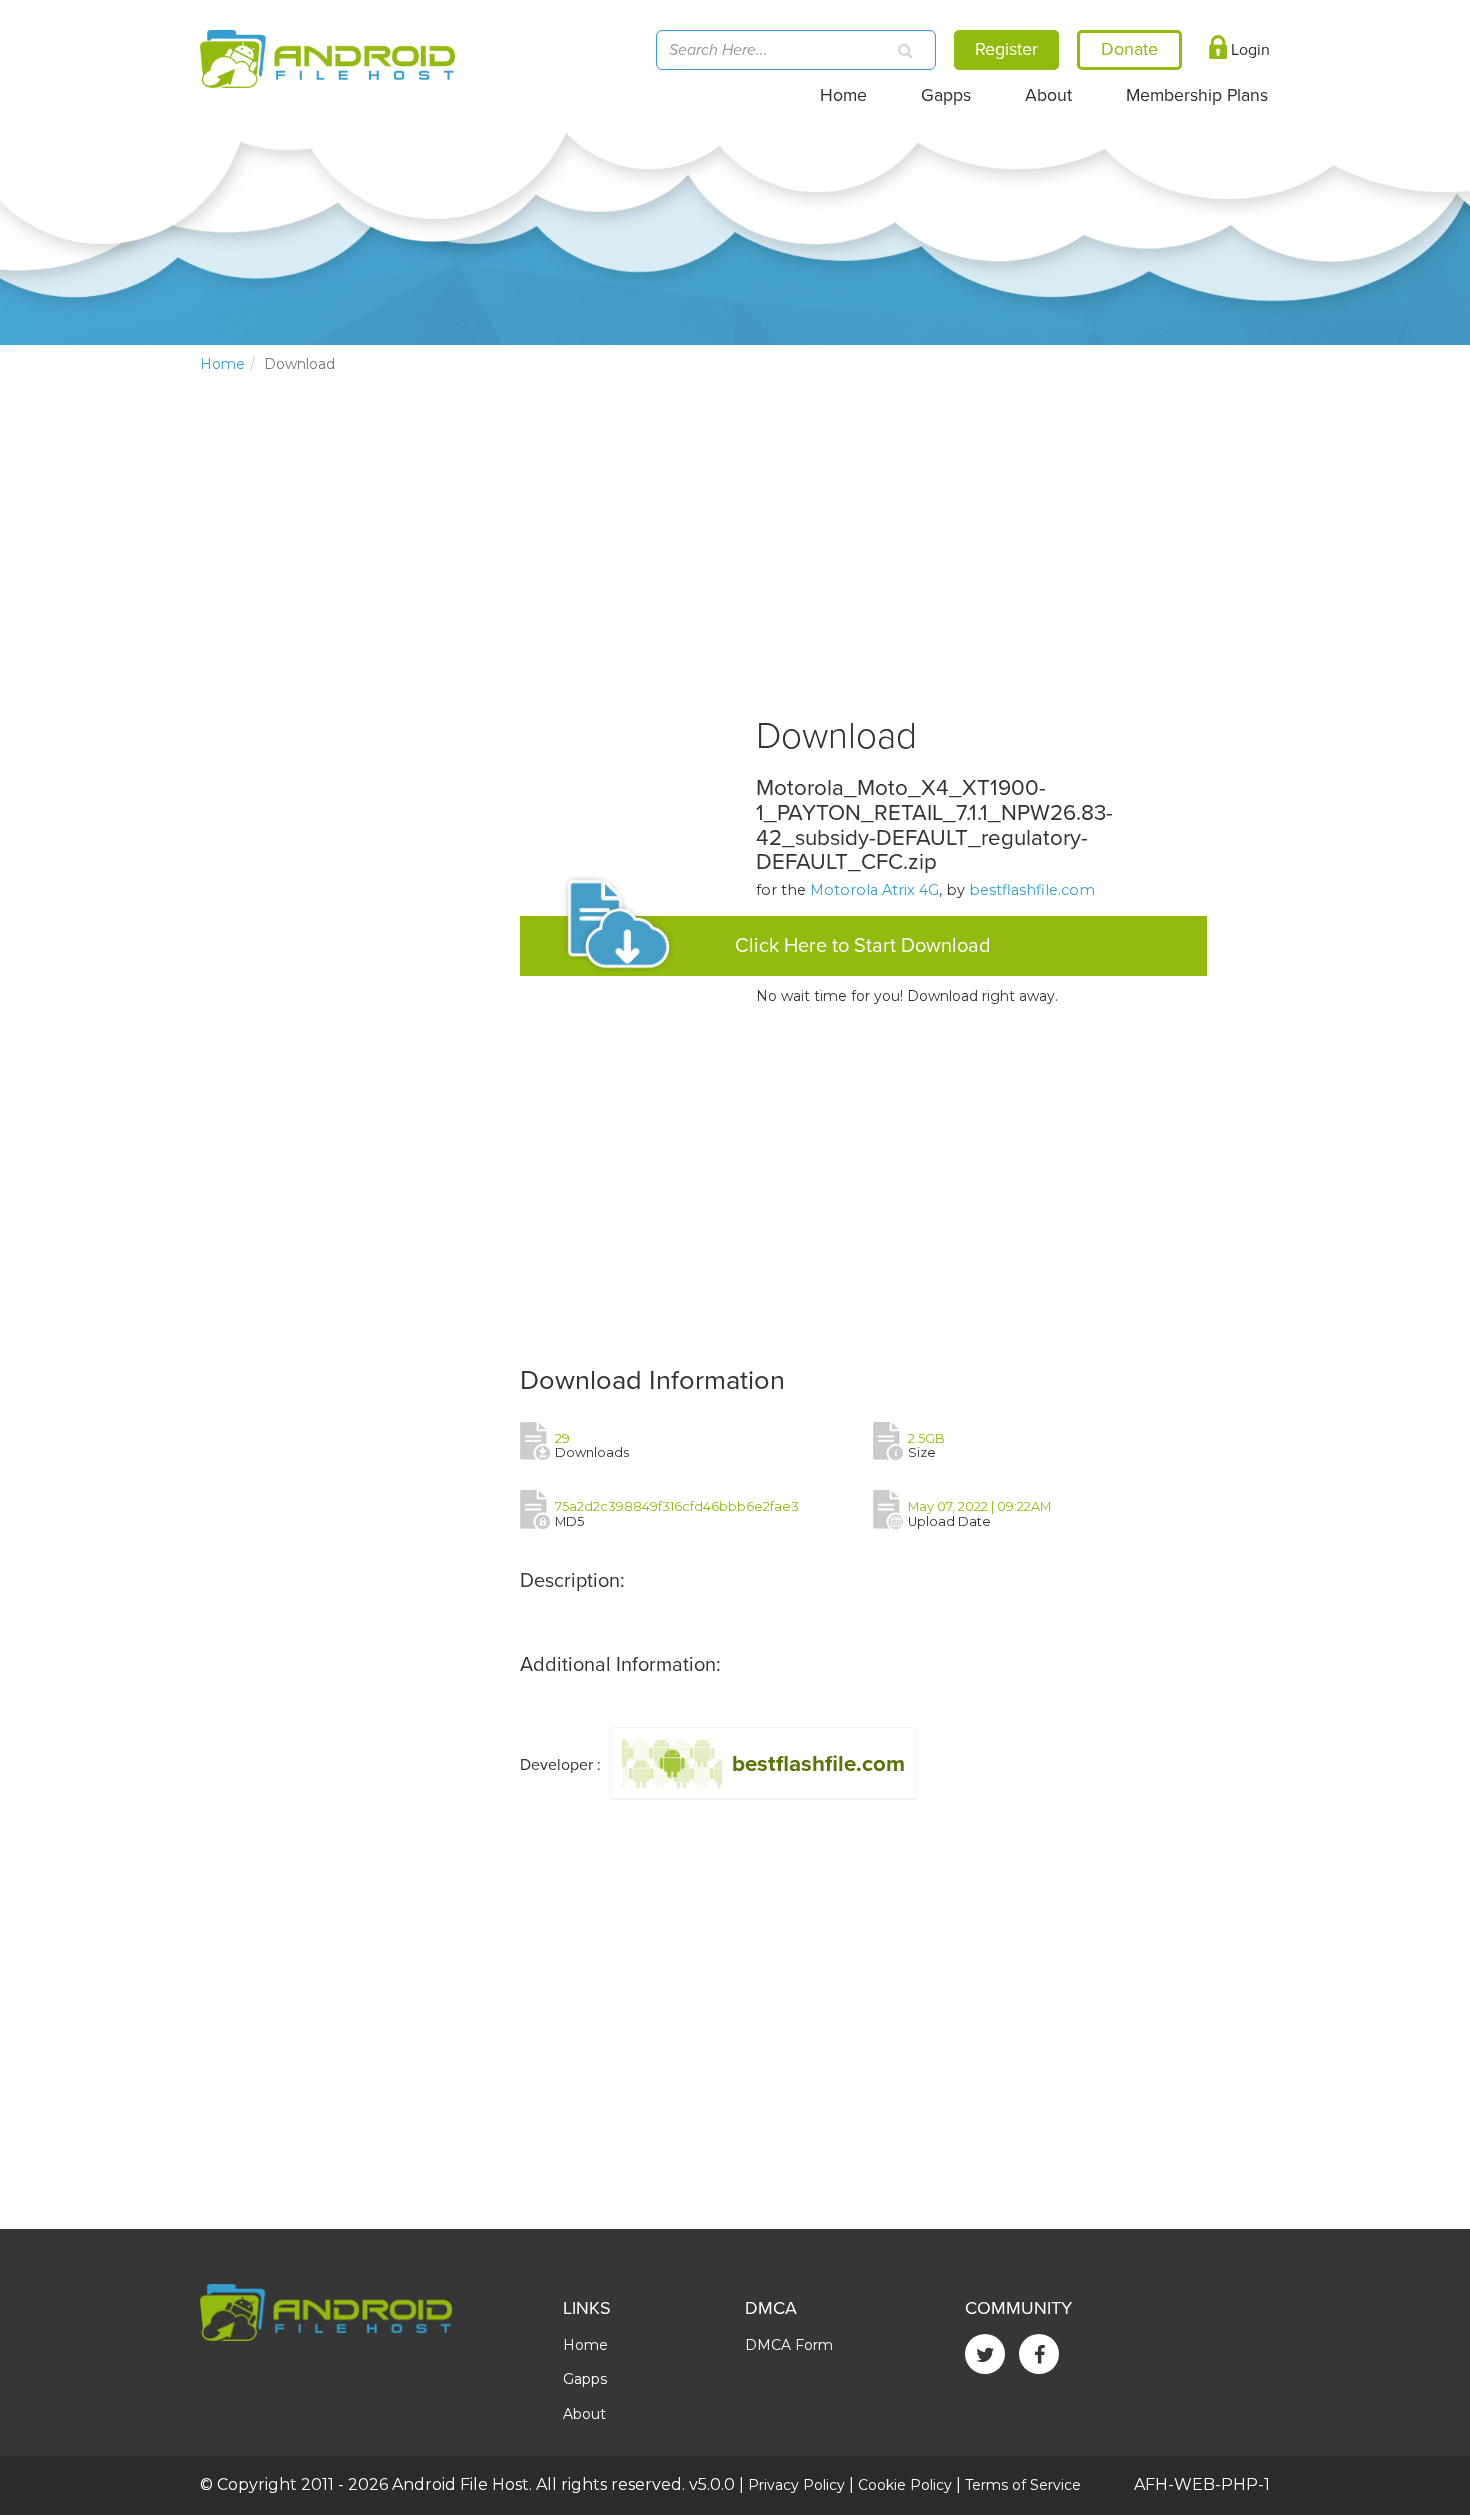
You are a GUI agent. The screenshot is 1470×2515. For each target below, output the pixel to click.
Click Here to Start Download (863, 946)
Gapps (946, 95)
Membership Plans (1197, 95)
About (1048, 95)
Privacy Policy (796, 2485)
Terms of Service (1023, 2485)
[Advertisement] (350, 721)
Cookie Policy (905, 2485)
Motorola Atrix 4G (874, 890)
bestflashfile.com (1032, 890)
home (222, 364)
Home (843, 95)
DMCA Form (789, 2345)
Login (1248, 50)
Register (1006, 49)
